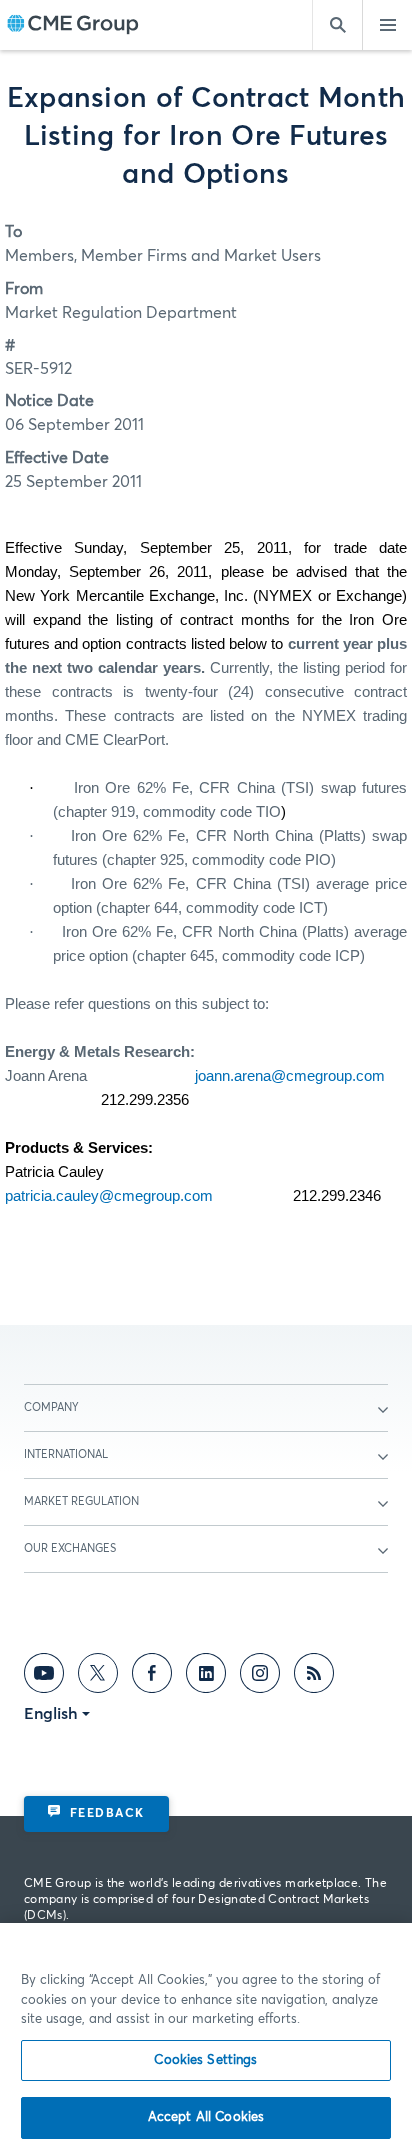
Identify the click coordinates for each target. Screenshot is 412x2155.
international (66, 1454)
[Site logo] (73, 25)
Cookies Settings (205, 2060)
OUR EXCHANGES (70, 1548)
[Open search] (337, 25)
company (51, 1407)
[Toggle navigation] (387, 25)
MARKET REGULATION (81, 1501)
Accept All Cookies (206, 2117)
